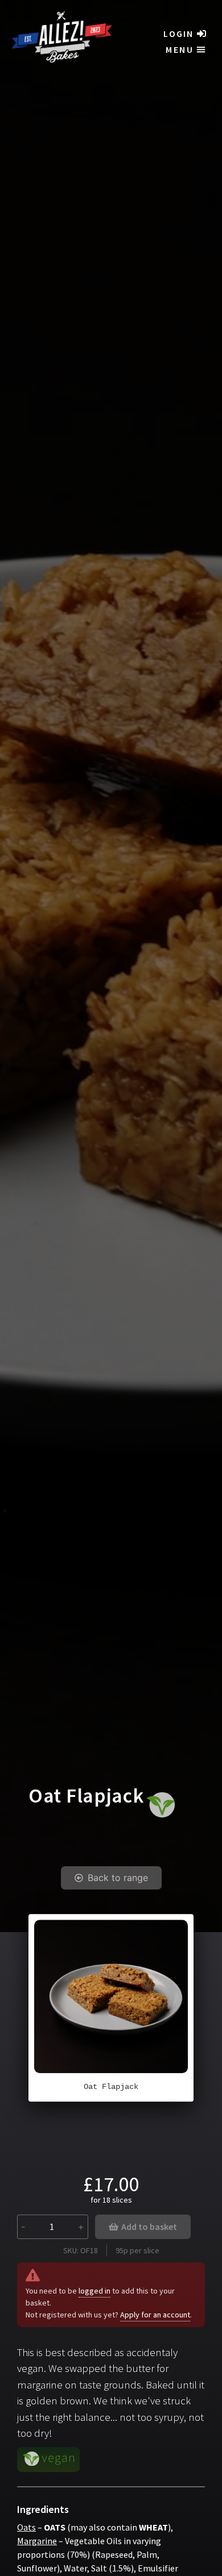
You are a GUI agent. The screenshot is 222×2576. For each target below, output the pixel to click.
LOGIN (178, 34)
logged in (94, 2291)
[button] (186, 49)
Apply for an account (155, 2315)
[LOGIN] (202, 34)
